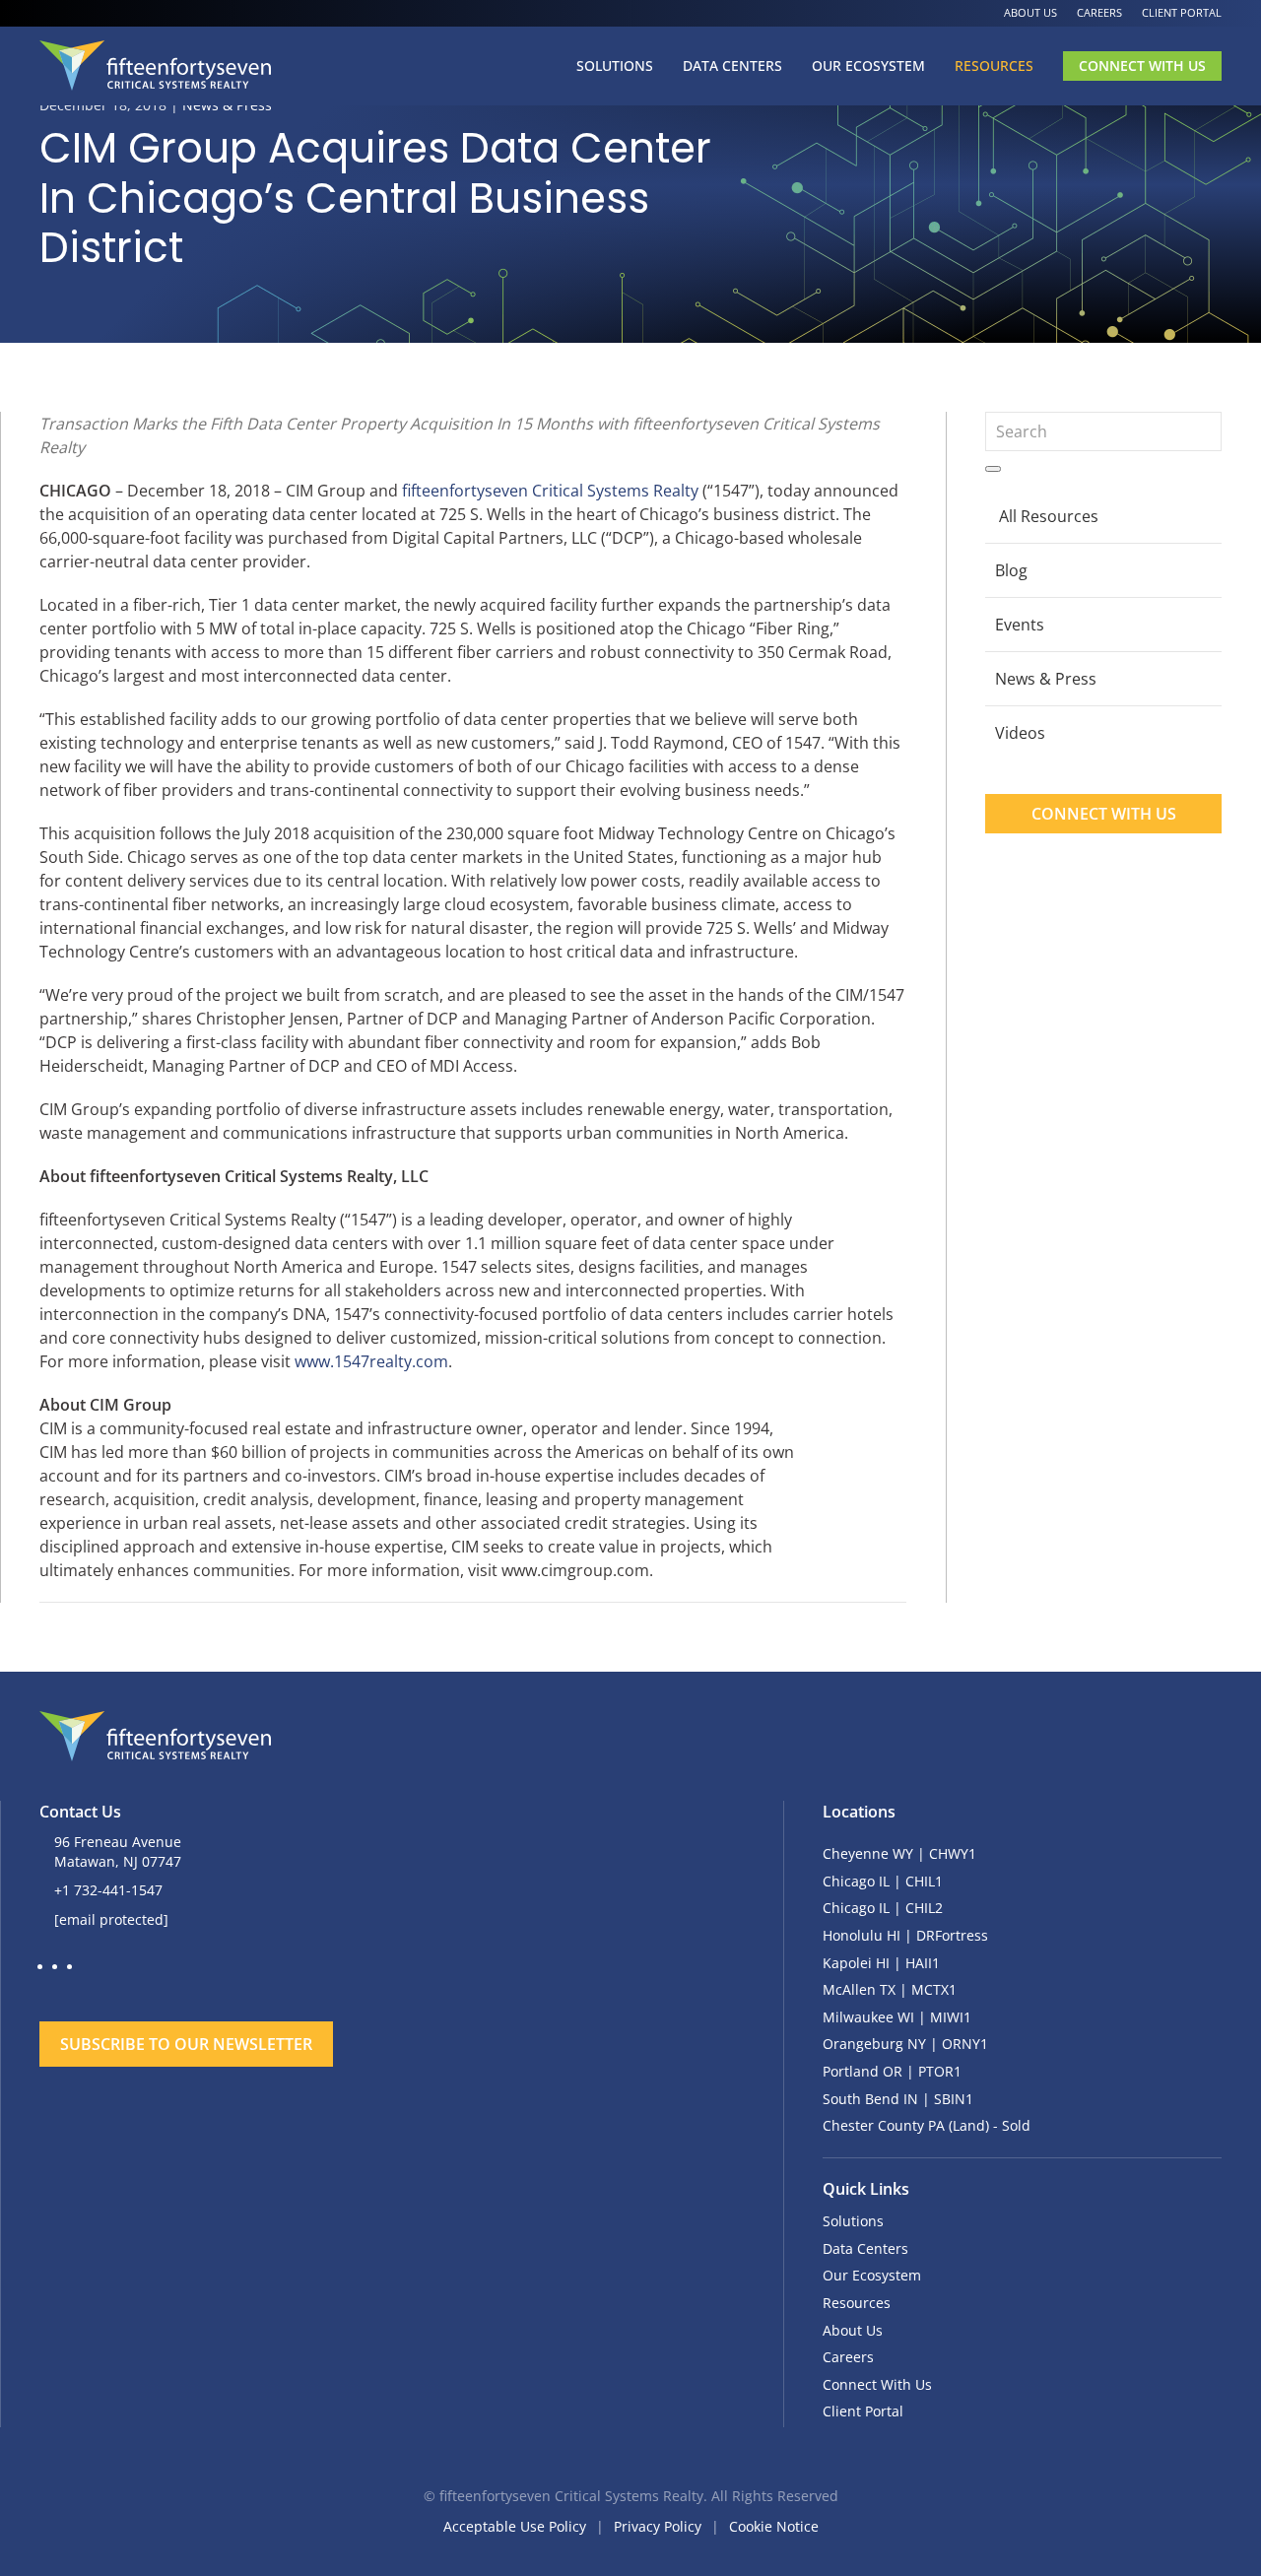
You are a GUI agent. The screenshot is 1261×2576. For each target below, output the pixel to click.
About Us (1030, 12)
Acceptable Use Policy (515, 2526)
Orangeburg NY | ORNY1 (905, 2044)
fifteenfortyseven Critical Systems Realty (550, 491)
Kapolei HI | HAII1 (881, 1963)
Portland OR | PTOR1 (892, 2071)
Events (1020, 625)
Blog (1011, 570)
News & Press (1046, 679)
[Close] (630, 1985)
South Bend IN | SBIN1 (898, 2099)
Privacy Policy (658, 2526)
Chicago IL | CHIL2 (883, 1908)
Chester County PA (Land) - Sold (927, 2125)
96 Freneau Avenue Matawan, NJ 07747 (118, 1851)
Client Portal (1182, 12)
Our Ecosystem (868, 66)
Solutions (615, 66)
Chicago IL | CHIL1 (883, 1881)
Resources (994, 66)
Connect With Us (1142, 66)
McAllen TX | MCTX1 (890, 1989)
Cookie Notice (774, 2526)
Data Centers (732, 66)
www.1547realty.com (371, 1361)
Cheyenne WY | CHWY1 (899, 1853)
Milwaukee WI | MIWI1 (897, 2017)
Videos (1020, 733)
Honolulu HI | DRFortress (905, 1935)
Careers (1099, 12)
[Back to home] (155, 66)
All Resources (1049, 516)
